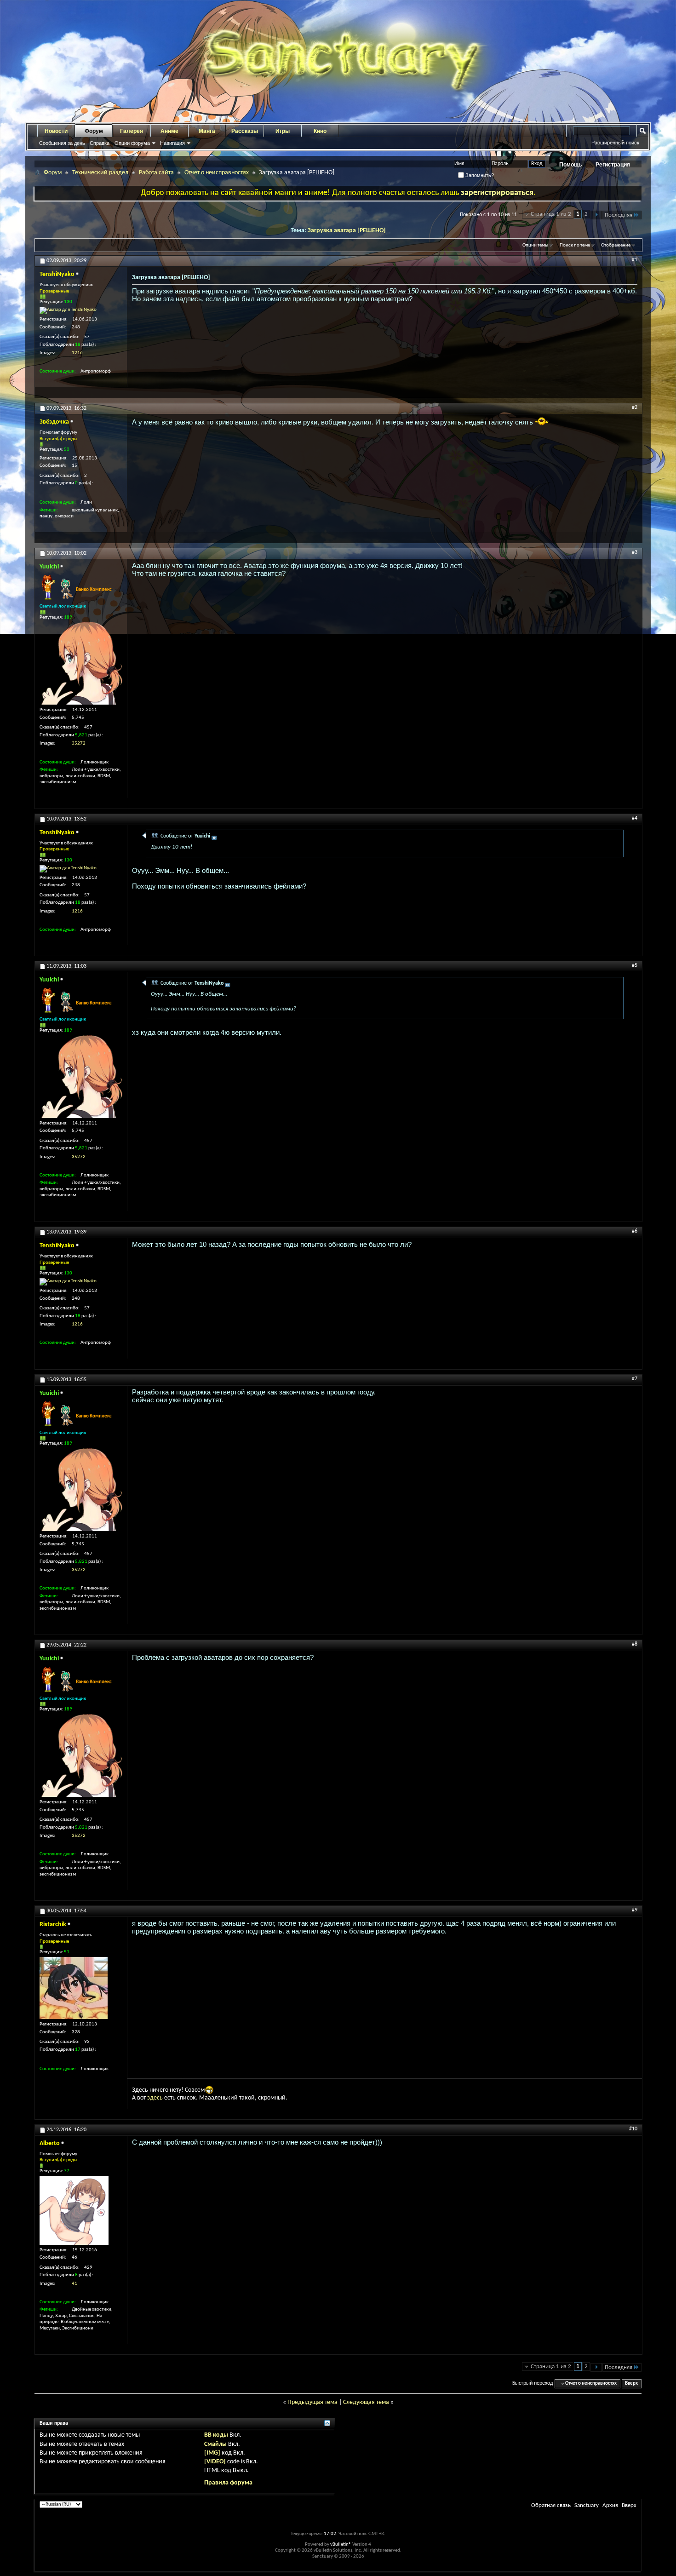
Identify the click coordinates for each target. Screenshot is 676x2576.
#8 (635, 1644)
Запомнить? (479, 175)
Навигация (172, 143)
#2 (635, 407)
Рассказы (245, 131)
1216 (77, 353)
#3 (635, 552)
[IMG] (212, 2453)
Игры (283, 131)
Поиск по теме (575, 245)
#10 (633, 2129)
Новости (56, 131)
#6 (635, 1231)
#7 (635, 1379)
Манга (207, 131)
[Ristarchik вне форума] (74, 1988)
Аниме (169, 131)
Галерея (132, 131)
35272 (79, 743)
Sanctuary (587, 2505)
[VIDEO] (215, 2462)
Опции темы (535, 245)
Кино (320, 131)
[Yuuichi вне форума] (81, 663)
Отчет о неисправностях (217, 173)
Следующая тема (366, 2402)
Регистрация (613, 165)
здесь (155, 2098)
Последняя (619, 215)
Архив (610, 2505)
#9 (635, 1910)
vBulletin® (341, 2544)
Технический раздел (100, 173)
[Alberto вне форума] (74, 2210)
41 (74, 2284)
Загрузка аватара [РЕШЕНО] (347, 231)
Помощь (570, 165)
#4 (635, 818)
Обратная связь (551, 2505)
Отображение (616, 245)
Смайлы (215, 2444)
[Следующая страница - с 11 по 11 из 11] (596, 215)
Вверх (631, 2384)
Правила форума (228, 2483)
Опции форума (132, 143)
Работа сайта (156, 173)
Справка (100, 143)
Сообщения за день (62, 143)
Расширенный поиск (615, 143)
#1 (635, 260)
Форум (94, 131)
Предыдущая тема (312, 2402)
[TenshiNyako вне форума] (68, 310)
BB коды (216, 2435)
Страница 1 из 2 (551, 214)
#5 (635, 965)
